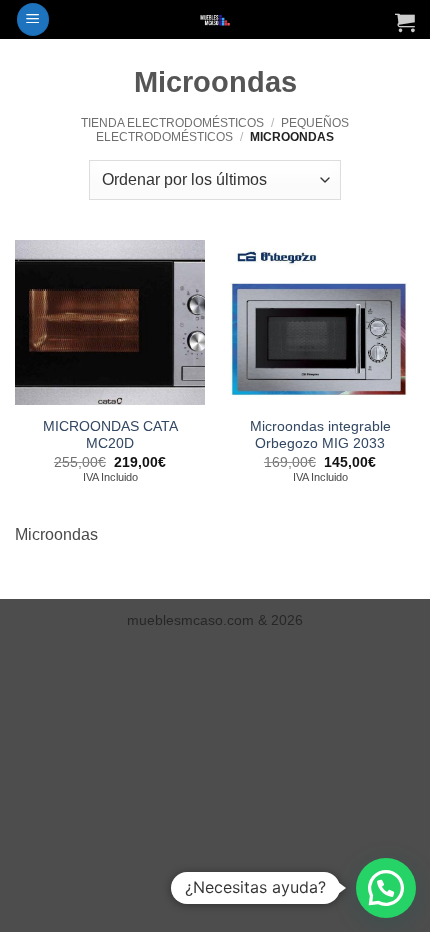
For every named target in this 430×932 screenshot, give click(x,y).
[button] (33, 19)
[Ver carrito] (405, 22)
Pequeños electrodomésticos (222, 130)
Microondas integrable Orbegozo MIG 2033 (320, 435)
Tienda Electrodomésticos (172, 123)
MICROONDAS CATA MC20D (110, 435)
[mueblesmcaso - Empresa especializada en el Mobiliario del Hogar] (215, 19)
